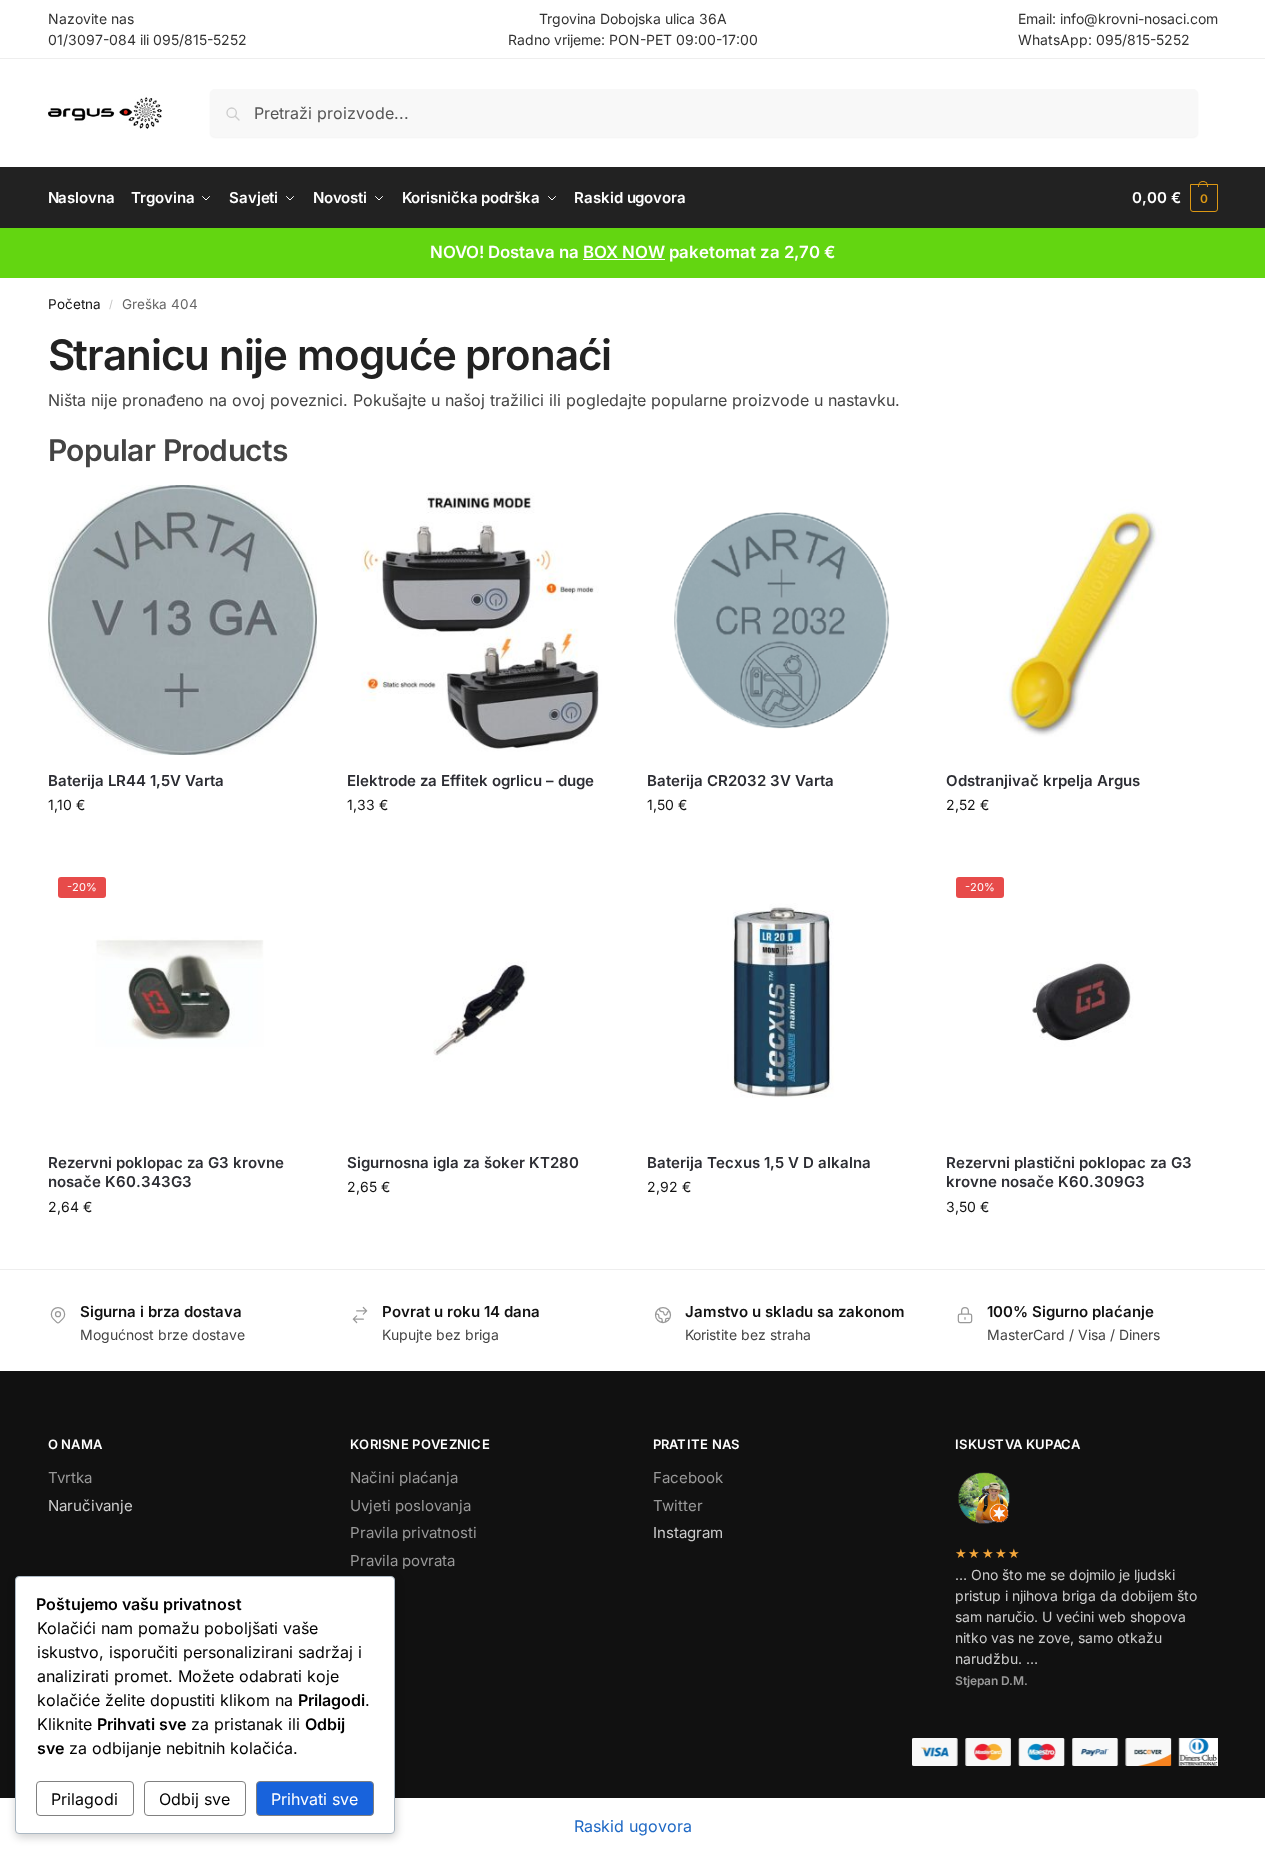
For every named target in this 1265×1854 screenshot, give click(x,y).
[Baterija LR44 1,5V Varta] (183, 620)
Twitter (678, 1505)
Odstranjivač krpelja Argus (1043, 780)
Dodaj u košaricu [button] (182, 846)
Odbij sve (194, 1799)
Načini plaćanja (404, 1477)
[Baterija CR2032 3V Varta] (782, 620)
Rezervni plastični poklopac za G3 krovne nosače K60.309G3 (1069, 1172)
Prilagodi (84, 1799)
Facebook (688, 1477)
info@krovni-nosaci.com (1139, 18)
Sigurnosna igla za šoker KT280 (463, 1162)
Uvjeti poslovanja (410, 1505)
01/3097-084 (92, 39)
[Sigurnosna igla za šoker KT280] (482, 1002)
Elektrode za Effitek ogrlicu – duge (470, 780)
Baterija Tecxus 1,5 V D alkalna (759, 1162)
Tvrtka (70, 1477)
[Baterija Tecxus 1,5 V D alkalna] (782, 1002)
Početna (74, 304)
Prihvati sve (314, 1799)
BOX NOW (624, 252)
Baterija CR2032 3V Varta (740, 780)
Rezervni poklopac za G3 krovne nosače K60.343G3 (166, 1172)
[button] (1174, 198)
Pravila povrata (402, 1560)
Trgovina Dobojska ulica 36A (633, 18)
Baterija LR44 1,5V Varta (136, 780)
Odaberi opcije (1081, 846)
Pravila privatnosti (413, 1532)
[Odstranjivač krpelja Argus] (1081, 620)
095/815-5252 (200, 39)
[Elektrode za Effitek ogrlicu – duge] (482, 620)
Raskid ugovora (633, 1826)
